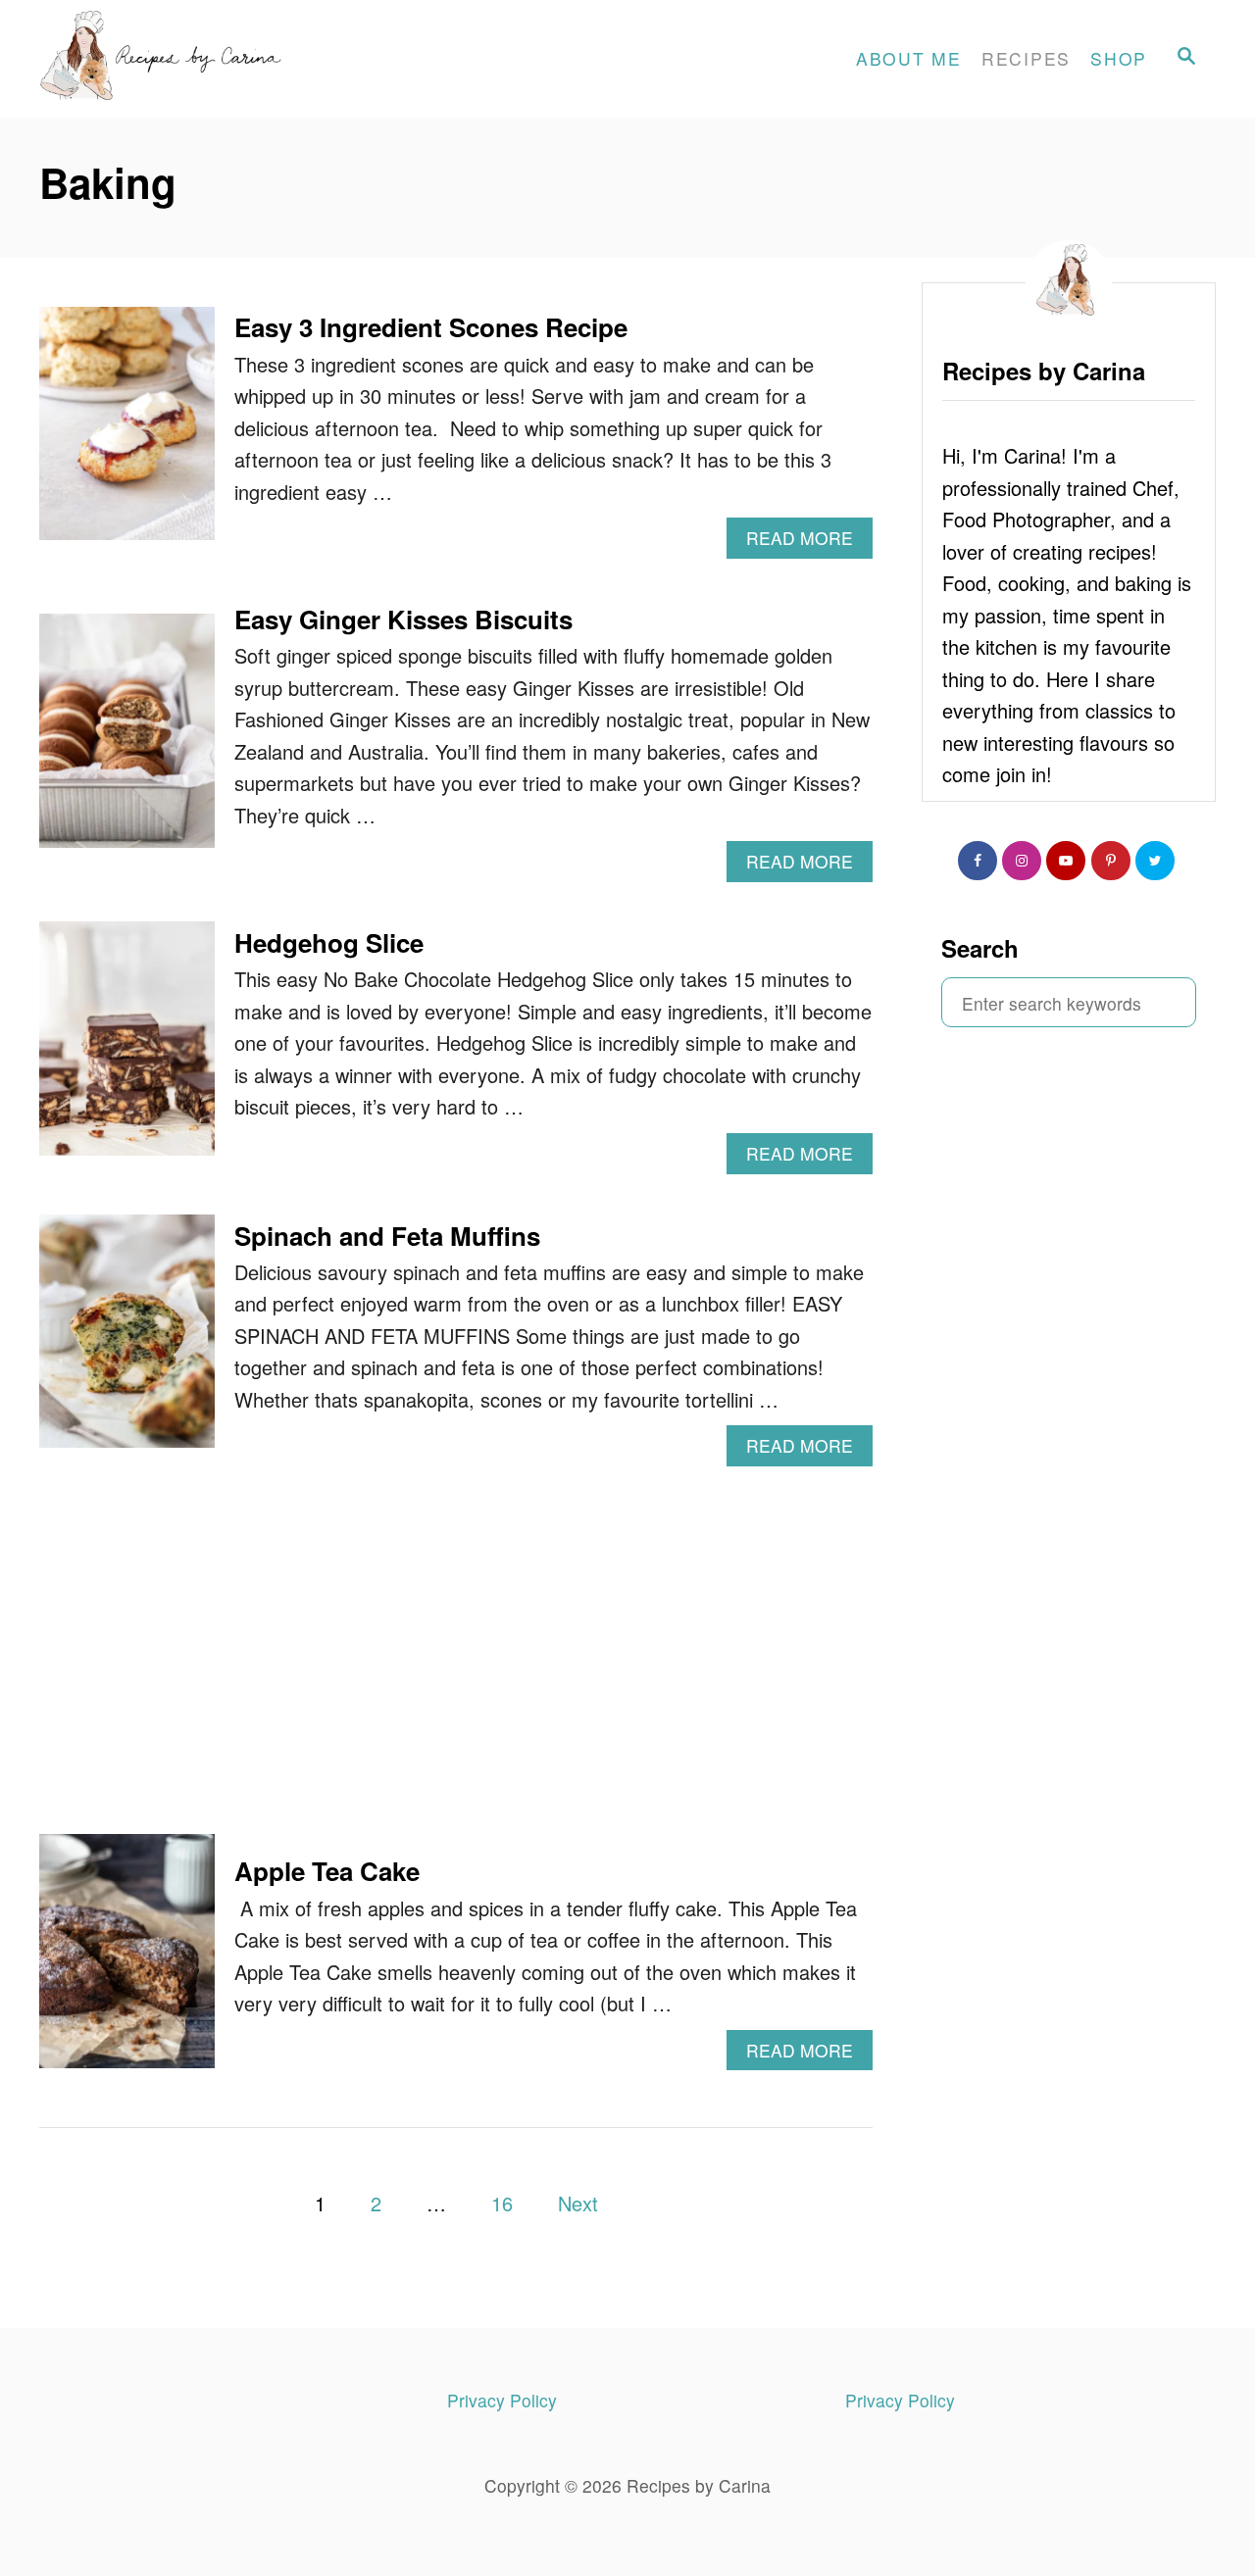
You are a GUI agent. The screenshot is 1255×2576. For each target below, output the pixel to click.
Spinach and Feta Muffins (387, 1236)
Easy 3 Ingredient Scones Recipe (431, 327)
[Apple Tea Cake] (127, 1961)
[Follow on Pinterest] (1111, 861)
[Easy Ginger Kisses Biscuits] (127, 741)
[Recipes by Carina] (216, 59)
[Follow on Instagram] (1022, 861)
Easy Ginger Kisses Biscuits (403, 619)
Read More (809, 542)
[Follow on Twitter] (1155, 861)
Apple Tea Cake (327, 1871)
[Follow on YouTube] (1066, 861)
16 (502, 2203)
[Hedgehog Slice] (127, 1048)
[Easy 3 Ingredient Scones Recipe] (127, 434)
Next (578, 2203)
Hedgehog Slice (329, 942)
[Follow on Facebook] (978, 861)
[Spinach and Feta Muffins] (127, 1341)
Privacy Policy (502, 2400)
